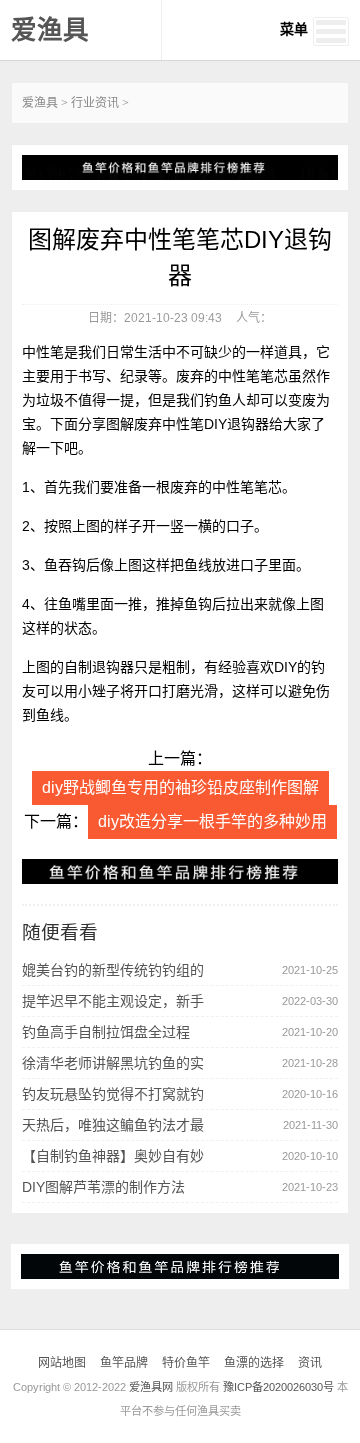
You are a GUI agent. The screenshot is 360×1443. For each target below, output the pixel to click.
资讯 (310, 1363)
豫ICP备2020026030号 (278, 1387)
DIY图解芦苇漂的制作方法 (103, 1187)
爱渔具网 (151, 1387)
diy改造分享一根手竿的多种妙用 (212, 821)
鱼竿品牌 (124, 1363)
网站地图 (62, 1363)
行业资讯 (95, 103)
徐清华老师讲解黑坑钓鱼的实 (113, 1063)
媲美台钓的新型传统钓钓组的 (113, 970)
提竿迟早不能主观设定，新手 (113, 1001)
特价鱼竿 (186, 1363)
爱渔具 (50, 30)
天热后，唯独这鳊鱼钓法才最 (113, 1125)
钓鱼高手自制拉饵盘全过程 (106, 1032)
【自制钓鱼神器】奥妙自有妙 (113, 1156)
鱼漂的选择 (254, 1363)
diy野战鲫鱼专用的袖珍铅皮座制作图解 (180, 787)
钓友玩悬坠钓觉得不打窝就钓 (113, 1094)
